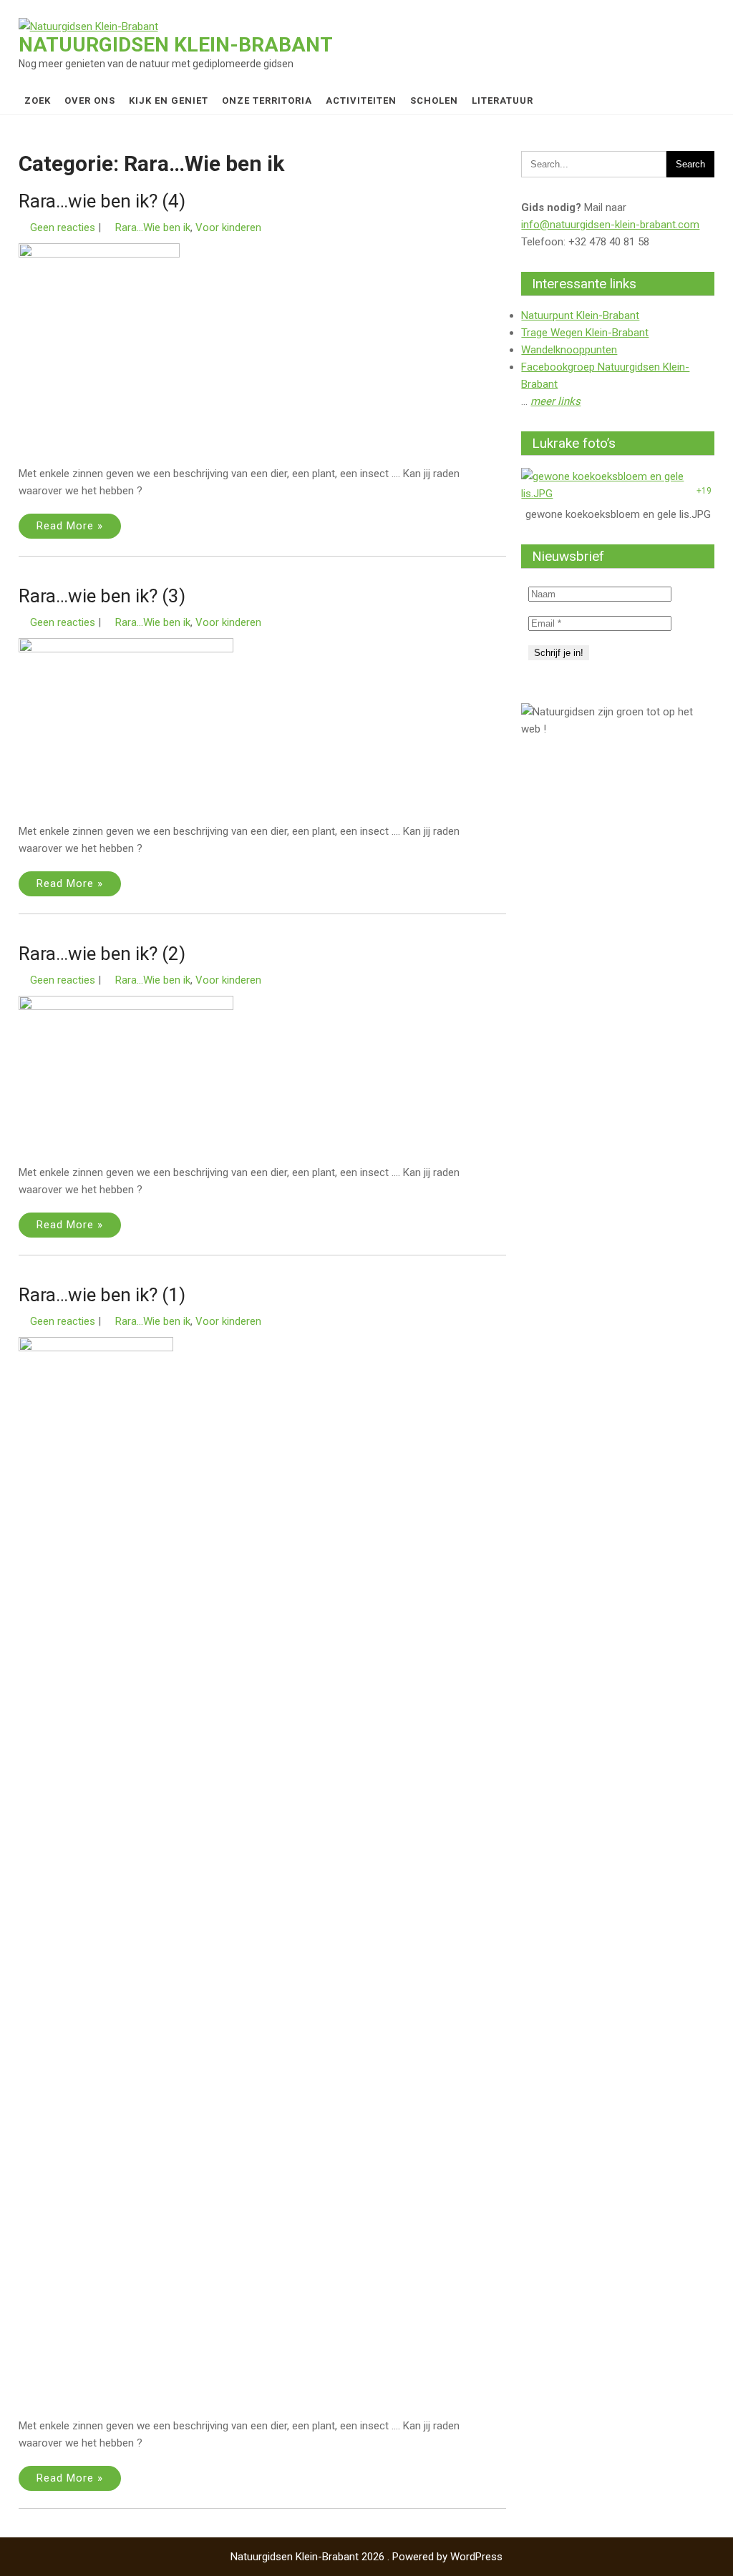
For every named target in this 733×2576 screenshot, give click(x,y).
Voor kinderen (228, 227)
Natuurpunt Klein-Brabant (580, 315)
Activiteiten (361, 101)
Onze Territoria (267, 101)
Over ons (90, 101)
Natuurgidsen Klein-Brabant (176, 45)
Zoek (38, 101)
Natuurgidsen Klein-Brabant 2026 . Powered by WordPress (366, 2557)
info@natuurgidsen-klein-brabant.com (610, 225)
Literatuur (503, 101)
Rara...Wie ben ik (153, 227)
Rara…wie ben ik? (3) (102, 596)
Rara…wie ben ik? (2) (102, 954)
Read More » (70, 526)
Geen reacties (63, 227)
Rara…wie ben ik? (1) (102, 1295)
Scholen (434, 101)
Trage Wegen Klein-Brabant (585, 333)
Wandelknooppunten (569, 350)
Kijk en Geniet (169, 101)
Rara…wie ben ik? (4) (102, 201)
